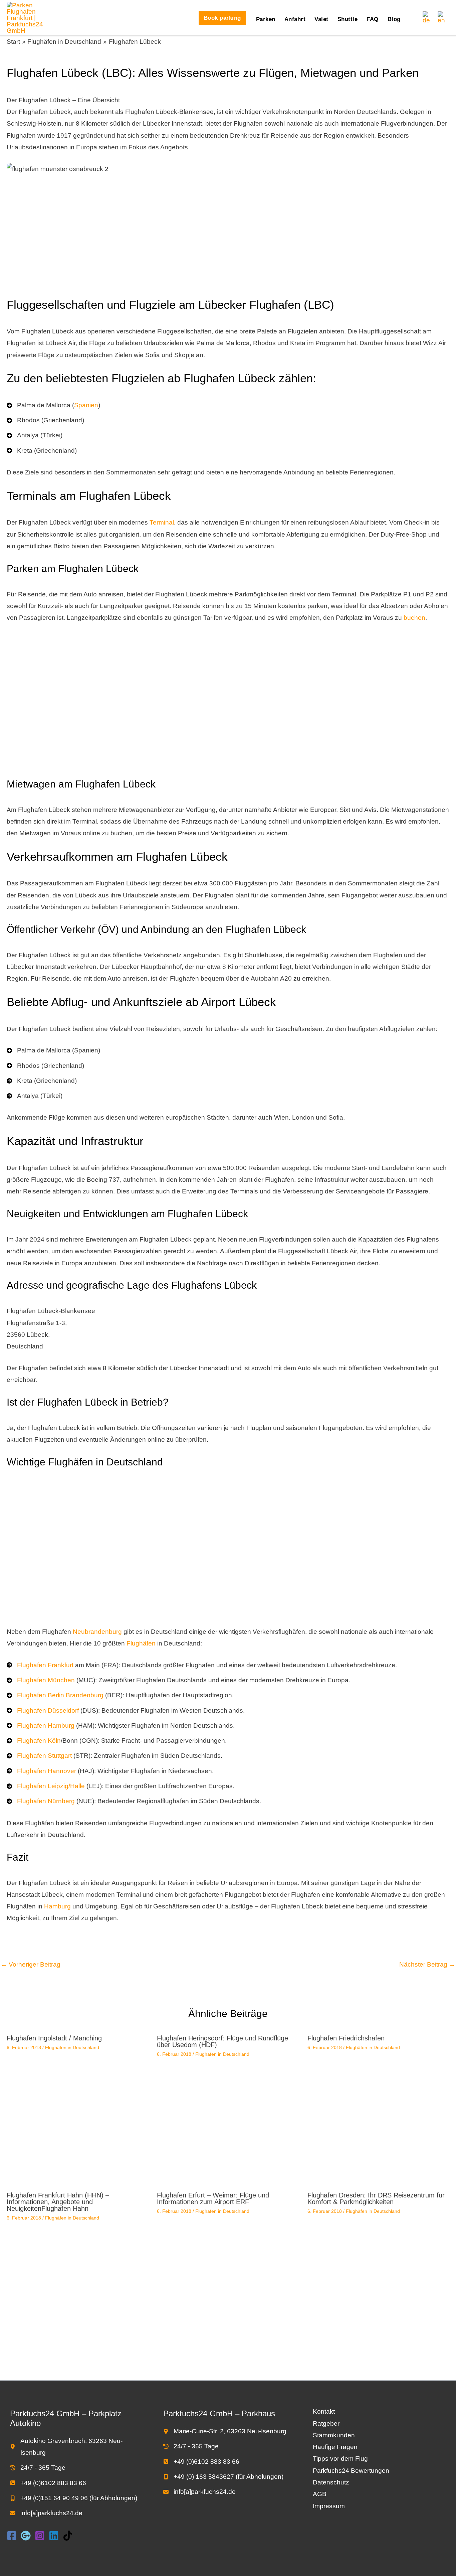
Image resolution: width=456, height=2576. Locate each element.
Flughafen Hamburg (46, 1726)
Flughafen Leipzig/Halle (51, 1786)
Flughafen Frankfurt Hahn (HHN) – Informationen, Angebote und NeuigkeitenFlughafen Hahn (58, 2202)
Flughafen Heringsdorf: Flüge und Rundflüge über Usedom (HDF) (222, 2041)
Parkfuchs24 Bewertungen (351, 2471)
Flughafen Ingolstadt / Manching (54, 2038)
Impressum (329, 2506)
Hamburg (57, 1906)
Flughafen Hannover (47, 1771)
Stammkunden (334, 2435)
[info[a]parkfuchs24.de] (46, 2513)
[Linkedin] (54, 2536)
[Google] (26, 2536)
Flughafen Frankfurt (45, 1665)
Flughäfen (141, 1643)
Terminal (162, 522)
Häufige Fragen (335, 2447)
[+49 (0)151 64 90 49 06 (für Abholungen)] (74, 2498)
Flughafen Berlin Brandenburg (60, 1695)
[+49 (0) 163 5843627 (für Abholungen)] (223, 2477)
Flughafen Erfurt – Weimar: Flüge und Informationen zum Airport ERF (213, 2198)
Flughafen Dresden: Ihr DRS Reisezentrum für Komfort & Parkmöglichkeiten (376, 2198)
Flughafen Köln (39, 1741)
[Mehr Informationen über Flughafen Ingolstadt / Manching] (78, 2110)
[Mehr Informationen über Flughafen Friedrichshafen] (378, 2110)
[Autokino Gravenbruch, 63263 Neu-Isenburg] (75, 2447)
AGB (320, 2494)
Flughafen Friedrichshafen (346, 2038)
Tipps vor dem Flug (340, 2459)
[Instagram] (40, 2536)
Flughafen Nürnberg (46, 1801)
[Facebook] (12, 2536)
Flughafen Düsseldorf (48, 1710)
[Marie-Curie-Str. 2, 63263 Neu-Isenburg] (225, 2431)
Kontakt (324, 2411)
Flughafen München (46, 1680)
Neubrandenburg (97, 1632)
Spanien (86, 405)
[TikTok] (68, 2536)
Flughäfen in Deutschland (72, 2047)
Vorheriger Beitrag (31, 1964)
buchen (414, 618)
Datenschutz (331, 2482)
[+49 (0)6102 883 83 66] (48, 2483)
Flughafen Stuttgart (44, 1756)
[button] (222, 18)
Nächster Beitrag (427, 1964)
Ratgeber (326, 2423)
